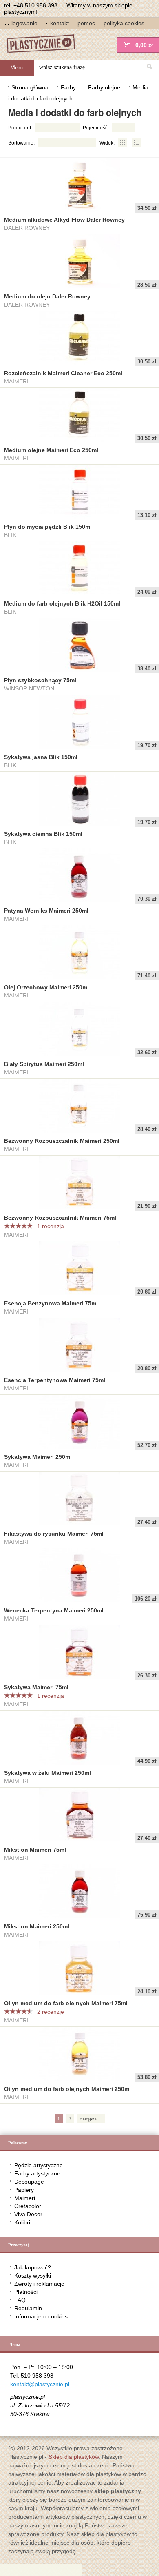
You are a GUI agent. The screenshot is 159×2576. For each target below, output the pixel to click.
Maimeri (25, 2198)
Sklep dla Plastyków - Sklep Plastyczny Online (45, 44)
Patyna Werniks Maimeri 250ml (46, 911)
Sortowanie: (21, 143)
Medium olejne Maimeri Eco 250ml (51, 450)
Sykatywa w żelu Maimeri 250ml (47, 1773)
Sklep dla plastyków (74, 2457)
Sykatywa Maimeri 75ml (36, 1687)
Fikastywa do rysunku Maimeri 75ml (54, 1534)
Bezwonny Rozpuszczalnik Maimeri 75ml (60, 1218)
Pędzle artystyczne (39, 2165)
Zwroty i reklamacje (39, 2284)
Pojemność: (96, 128)
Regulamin (28, 2308)
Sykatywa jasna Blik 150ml (41, 757)
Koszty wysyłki (33, 2275)
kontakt (60, 23)
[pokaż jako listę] (137, 143)
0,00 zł (144, 45)
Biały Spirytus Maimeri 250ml (44, 1064)
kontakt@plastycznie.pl (40, 2384)
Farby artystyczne (37, 2173)
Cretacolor (28, 2206)
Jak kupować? (33, 2267)
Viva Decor (28, 2214)
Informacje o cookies (41, 2316)
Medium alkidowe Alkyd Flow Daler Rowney (64, 220)
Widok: (107, 143)
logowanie (24, 23)
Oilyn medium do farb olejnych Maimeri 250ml (67, 2089)
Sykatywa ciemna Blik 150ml (43, 834)
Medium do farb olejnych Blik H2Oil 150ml (62, 603)
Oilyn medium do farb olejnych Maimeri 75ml (66, 2003)
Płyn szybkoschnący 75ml (40, 680)
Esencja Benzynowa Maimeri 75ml (51, 1303)
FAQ (20, 2300)
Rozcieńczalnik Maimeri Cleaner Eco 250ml (63, 373)
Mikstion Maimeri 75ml (35, 1850)
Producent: (20, 128)
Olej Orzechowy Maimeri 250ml (46, 987)
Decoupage (29, 2182)
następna (88, 2119)
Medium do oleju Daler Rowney (47, 296)
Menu (18, 67)
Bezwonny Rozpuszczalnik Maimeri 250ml (62, 1141)
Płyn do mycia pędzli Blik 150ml (48, 527)
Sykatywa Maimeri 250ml (38, 1457)
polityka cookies (124, 23)
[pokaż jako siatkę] (123, 143)
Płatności (26, 2292)
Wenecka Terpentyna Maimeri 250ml (54, 1610)
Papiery (24, 2190)
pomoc (86, 23)
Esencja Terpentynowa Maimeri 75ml (55, 1380)
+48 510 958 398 (35, 5)
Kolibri (22, 2222)
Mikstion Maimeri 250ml (37, 1926)
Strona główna (30, 87)
